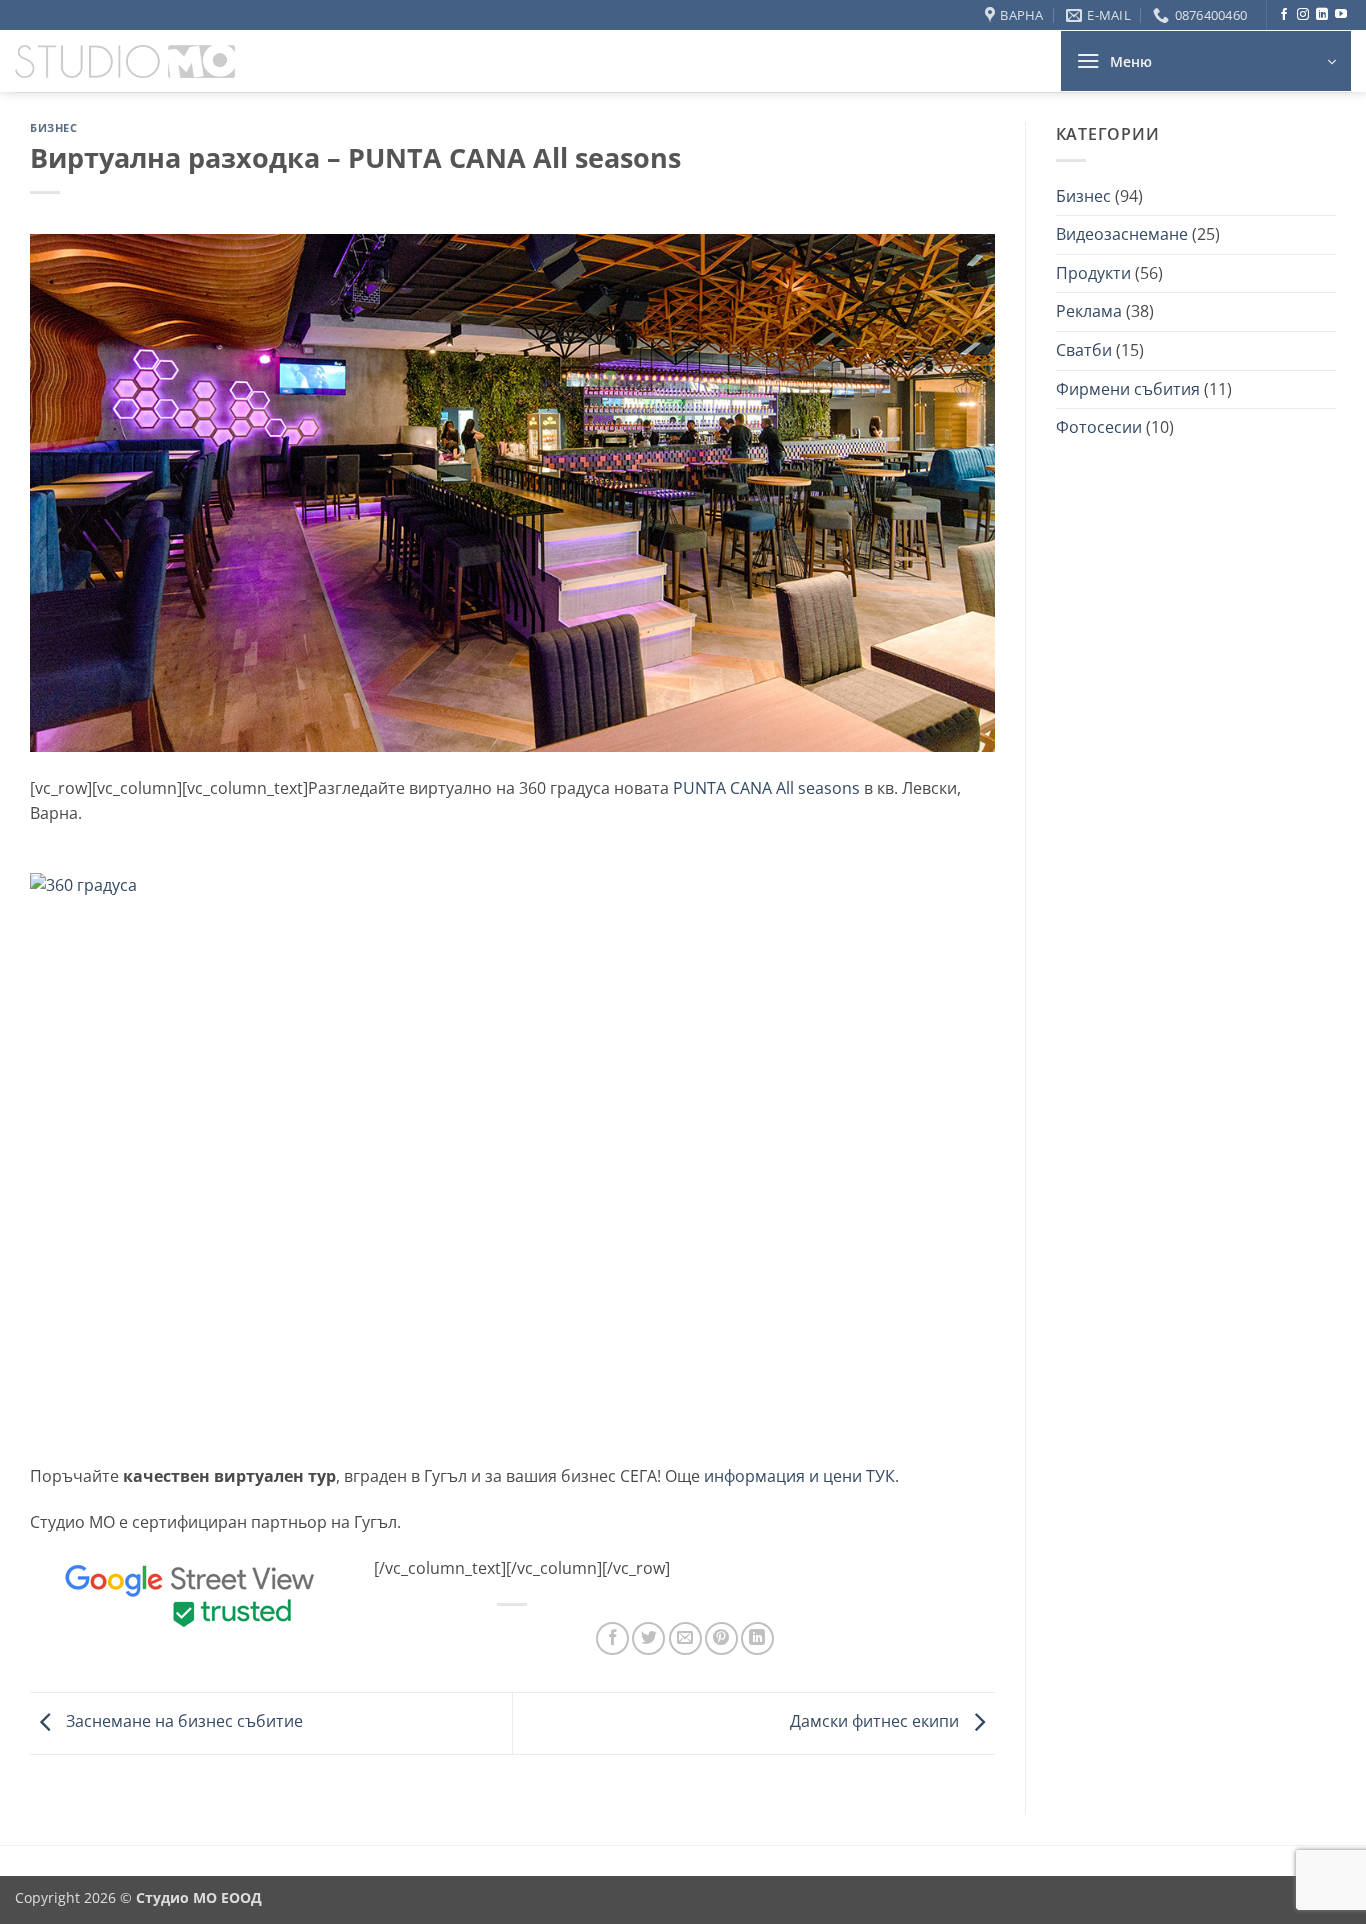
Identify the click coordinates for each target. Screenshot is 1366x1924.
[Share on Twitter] (648, 1638)
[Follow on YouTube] (1341, 15)
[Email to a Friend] (685, 1638)
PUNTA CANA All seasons (766, 788)
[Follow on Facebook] (1284, 15)
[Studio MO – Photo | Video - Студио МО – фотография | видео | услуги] (125, 62)
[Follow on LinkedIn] (1322, 15)
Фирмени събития (1128, 389)
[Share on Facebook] (612, 1638)
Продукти (1093, 273)
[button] (1206, 61)
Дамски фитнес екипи (876, 1722)
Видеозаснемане (1122, 234)
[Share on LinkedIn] (757, 1638)
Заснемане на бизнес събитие (182, 1722)
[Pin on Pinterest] (721, 1638)
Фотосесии (1099, 427)
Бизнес (53, 127)
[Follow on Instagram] (1303, 15)
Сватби (1084, 350)
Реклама (1089, 311)
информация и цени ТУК (799, 1476)
